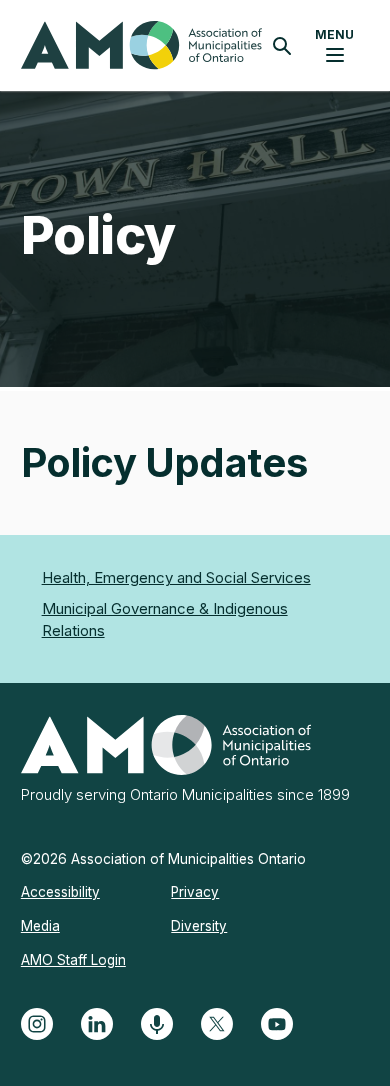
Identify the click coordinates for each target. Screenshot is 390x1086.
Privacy (195, 892)
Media (40, 926)
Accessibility (60, 892)
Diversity (199, 926)
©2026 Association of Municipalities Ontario (163, 859)
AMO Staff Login (73, 960)
